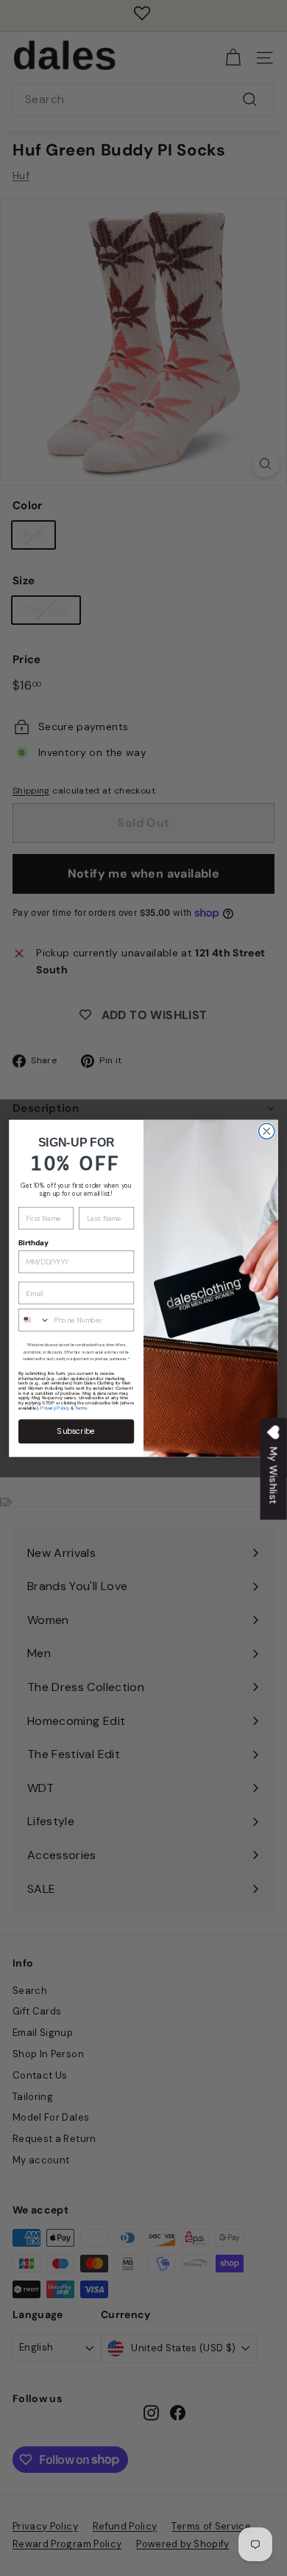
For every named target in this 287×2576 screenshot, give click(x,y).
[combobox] (35, 1319)
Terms (81, 1408)
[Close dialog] (267, 1131)
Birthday (33, 1243)
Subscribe (76, 1431)
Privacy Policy (54, 1408)
